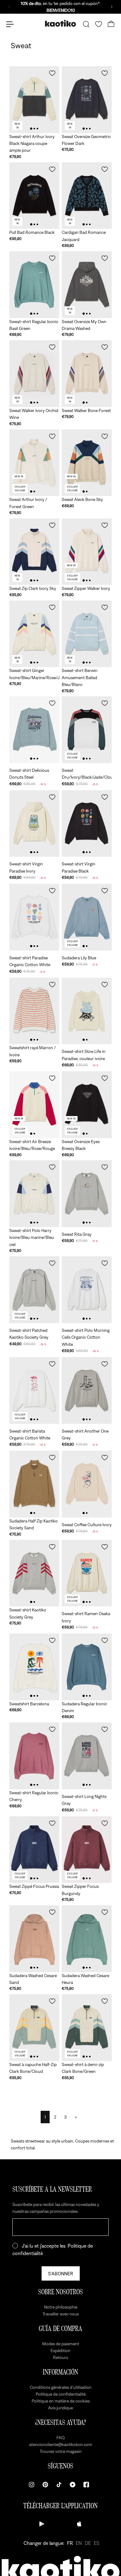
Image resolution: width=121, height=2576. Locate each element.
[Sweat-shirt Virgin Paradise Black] (87, 824)
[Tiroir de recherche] (86, 24)
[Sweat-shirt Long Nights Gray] (87, 1756)
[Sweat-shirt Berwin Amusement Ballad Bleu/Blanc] (87, 634)
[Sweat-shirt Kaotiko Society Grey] (34, 1573)
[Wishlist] (99, 24)
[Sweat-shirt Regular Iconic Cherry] (34, 1756)
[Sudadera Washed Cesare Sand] (34, 1939)
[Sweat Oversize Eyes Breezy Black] (87, 1105)
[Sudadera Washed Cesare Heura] (87, 1939)
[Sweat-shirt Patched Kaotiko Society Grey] (34, 1290)
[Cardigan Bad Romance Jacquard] (87, 196)
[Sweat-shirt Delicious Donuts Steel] (34, 730)
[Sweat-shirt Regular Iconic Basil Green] (34, 285)
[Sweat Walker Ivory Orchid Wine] (34, 374)
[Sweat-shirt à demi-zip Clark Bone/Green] (87, 2028)
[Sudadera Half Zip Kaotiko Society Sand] (34, 1484)
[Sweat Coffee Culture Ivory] (87, 1484)
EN (79, 2543)
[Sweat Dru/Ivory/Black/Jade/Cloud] (87, 730)
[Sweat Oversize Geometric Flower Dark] (87, 100)
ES (96, 2543)
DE (88, 2543)
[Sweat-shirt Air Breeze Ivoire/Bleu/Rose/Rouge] (34, 1105)
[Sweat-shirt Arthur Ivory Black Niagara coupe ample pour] (34, 100)
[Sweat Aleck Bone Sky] (87, 463)
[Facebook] (86, 2485)
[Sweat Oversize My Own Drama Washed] (87, 285)
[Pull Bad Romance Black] (34, 196)
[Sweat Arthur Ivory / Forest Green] (34, 463)
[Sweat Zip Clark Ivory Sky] (34, 552)
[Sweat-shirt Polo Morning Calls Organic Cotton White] (87, 1290)
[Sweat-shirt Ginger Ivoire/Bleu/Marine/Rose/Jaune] (34, 634)
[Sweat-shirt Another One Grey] (87, 1390)
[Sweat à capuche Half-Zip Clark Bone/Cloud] (34, 2028)
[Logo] (60, 24)
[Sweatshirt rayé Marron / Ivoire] (34, 1011)
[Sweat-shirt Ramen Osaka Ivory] (87, 1573)
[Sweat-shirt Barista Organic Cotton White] (34, 1390)
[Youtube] (73, 2485)
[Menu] (10, 24)
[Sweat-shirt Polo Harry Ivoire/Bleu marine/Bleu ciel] (34, 1194)
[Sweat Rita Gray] (87, 1194)
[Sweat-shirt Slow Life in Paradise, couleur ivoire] (87, 1011)
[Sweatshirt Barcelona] (34, 1667)
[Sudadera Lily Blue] (87, 917)
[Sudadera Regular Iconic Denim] (87, 1667)
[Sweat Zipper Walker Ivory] (87, 552)
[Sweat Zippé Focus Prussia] (34, 1850)
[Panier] (111, 24)
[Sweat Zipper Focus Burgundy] (87, 1850)
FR (70, 2543)
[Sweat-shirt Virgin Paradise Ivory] (34, 824)
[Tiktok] (59, 2485)
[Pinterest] (45, 2485)
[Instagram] (32, 2485)
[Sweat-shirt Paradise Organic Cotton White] (34, 917)
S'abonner (61, 2273)
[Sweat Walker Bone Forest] (87, 374)
